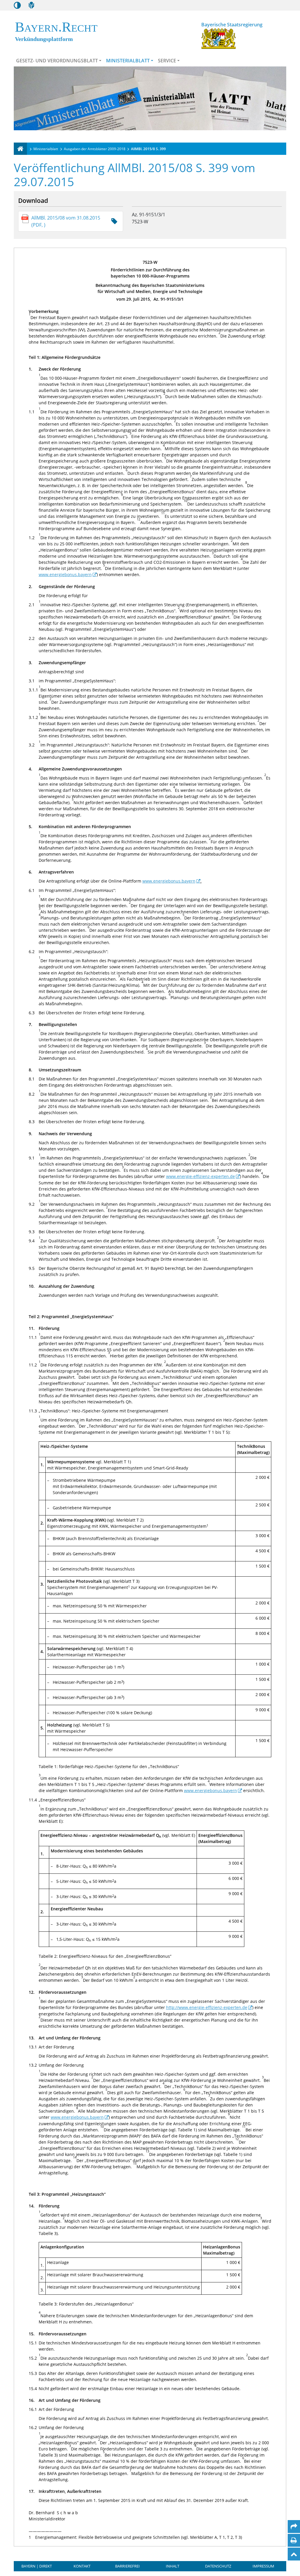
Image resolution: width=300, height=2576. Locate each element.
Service (167, 61)
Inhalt (173, 2566)
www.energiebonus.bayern (65, 574)
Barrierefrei (127, 2566)
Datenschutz (218, 2566)
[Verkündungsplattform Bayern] (20, 149)
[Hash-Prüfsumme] (114, 221)
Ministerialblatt (128, 61)
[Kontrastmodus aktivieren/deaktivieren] (17, 5)
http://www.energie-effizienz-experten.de (207, 2007)
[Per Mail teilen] (294, 2527)
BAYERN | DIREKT (37, 2566)
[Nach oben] (294, 2554)
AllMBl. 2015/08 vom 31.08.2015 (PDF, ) (66, 221)
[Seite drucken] (294, 2540)
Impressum (263, 2566)
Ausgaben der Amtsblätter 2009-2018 (95, 149)
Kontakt (82, 2566)
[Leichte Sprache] (31, 5)
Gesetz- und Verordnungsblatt (57, 61)
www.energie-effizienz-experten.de (201, 1176)
